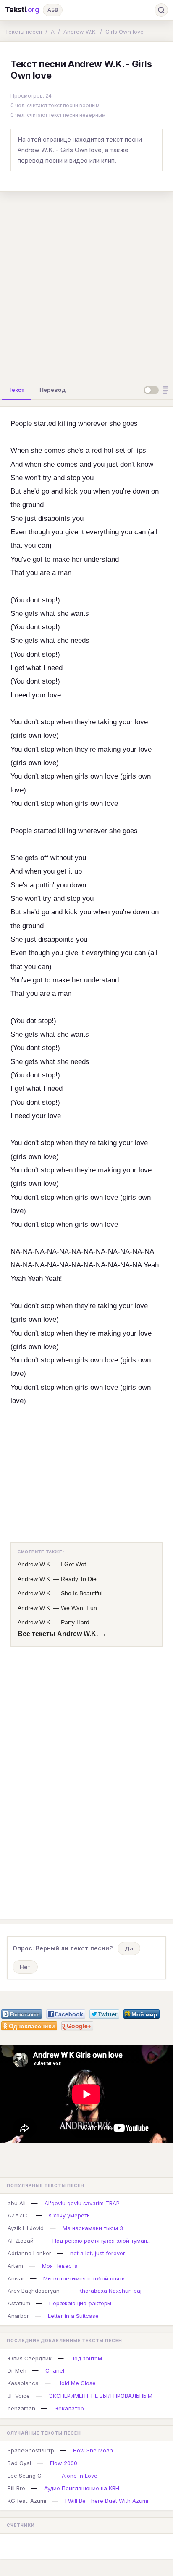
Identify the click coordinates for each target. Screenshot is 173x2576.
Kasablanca (23, 2383)
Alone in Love (80, 2476)
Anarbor (18, 2316)
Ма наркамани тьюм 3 (93, 2228)
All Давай (21, 2241)
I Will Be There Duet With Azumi (107, 2501)
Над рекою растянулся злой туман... (102, 2241)
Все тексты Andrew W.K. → (62, 1634)
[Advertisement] (86, 285)
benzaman (21, 2408)
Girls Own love (125, 32)
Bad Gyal (19, 2463)
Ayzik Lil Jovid (26, 2228)
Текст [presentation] (16, 390)
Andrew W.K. (80, 32)
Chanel (55, 2370)
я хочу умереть (69, 2215)
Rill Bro (16, 2488)
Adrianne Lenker (29, 2253)
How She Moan (93, 2450)
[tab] (16, 390)
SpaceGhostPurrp (31, 2450)
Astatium (19, 2303)
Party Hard (75, 1622)
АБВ (53, 10)
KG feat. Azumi (27, 2501)
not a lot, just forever (98, 2253)
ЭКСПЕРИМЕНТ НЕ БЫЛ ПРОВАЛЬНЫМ (101, 2396)
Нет (25, 1967)
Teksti (22, 10)
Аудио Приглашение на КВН (82, 2488)
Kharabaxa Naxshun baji (111, 2291)
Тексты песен (24, 32)
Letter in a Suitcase (73, 2316)
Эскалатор (69, 2408)
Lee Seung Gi (25, 2476)
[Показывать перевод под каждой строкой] (157, 390)
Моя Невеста (60, 2266)
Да (129, 1948)
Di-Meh (17, 2370)
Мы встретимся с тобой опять (84, 2278)
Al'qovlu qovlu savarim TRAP (82, 2203)
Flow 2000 (64, 2463)
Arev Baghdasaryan (34, 2291)
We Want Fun (79, 1608)
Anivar (16, 2278)
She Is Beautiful (82, 1593)
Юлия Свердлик (30, 2358)
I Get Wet (73, 1564)
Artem (15, 2266)
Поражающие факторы (80, 2303)
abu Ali (17, 2203)
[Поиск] (161, 10)
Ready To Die (79, 1579)
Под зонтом (86, 2358)
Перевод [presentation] (52, 390)
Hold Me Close (77, 2383)
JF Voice (19, 2396)
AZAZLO (19, 2215)
